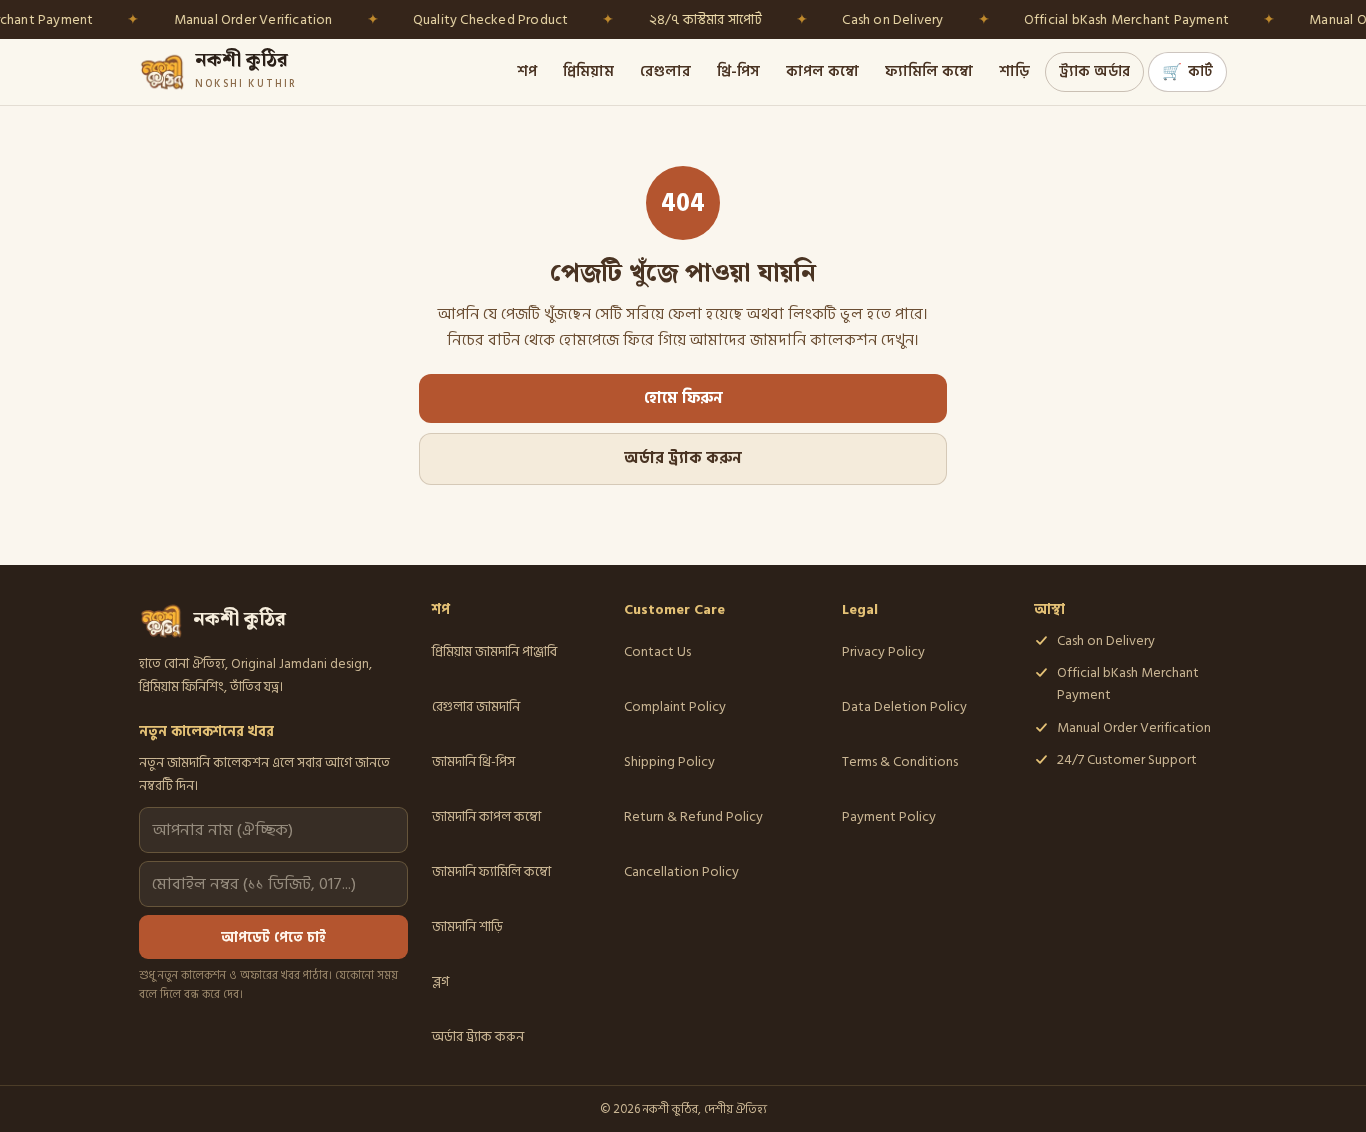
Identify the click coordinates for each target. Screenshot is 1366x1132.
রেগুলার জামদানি (476, 706)
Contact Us (657, 651)
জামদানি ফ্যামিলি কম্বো (491, 871)
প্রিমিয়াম (588, 71)
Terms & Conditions (900, 761)
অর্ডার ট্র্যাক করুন (683, 458)
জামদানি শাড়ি (467, 926)
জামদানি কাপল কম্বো (486, 816)
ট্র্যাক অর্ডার (1094, 71)
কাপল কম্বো (822, 71)
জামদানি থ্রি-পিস (473, 761)
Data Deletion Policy (904, 706)
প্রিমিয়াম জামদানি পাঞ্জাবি (494, 651)
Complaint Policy (675, 706)
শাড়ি (1014, 71)
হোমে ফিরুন (683, 398)
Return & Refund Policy (693, 816)
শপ (527, 71)
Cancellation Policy (681, 871)
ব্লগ (440, 981)
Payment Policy (889, 816)
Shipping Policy (669, 761)
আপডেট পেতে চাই (273, 937)
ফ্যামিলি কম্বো (929, 71)
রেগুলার (665, 71)
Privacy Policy (883, 651)
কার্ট (1187, 72)
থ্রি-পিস (738, 71)
